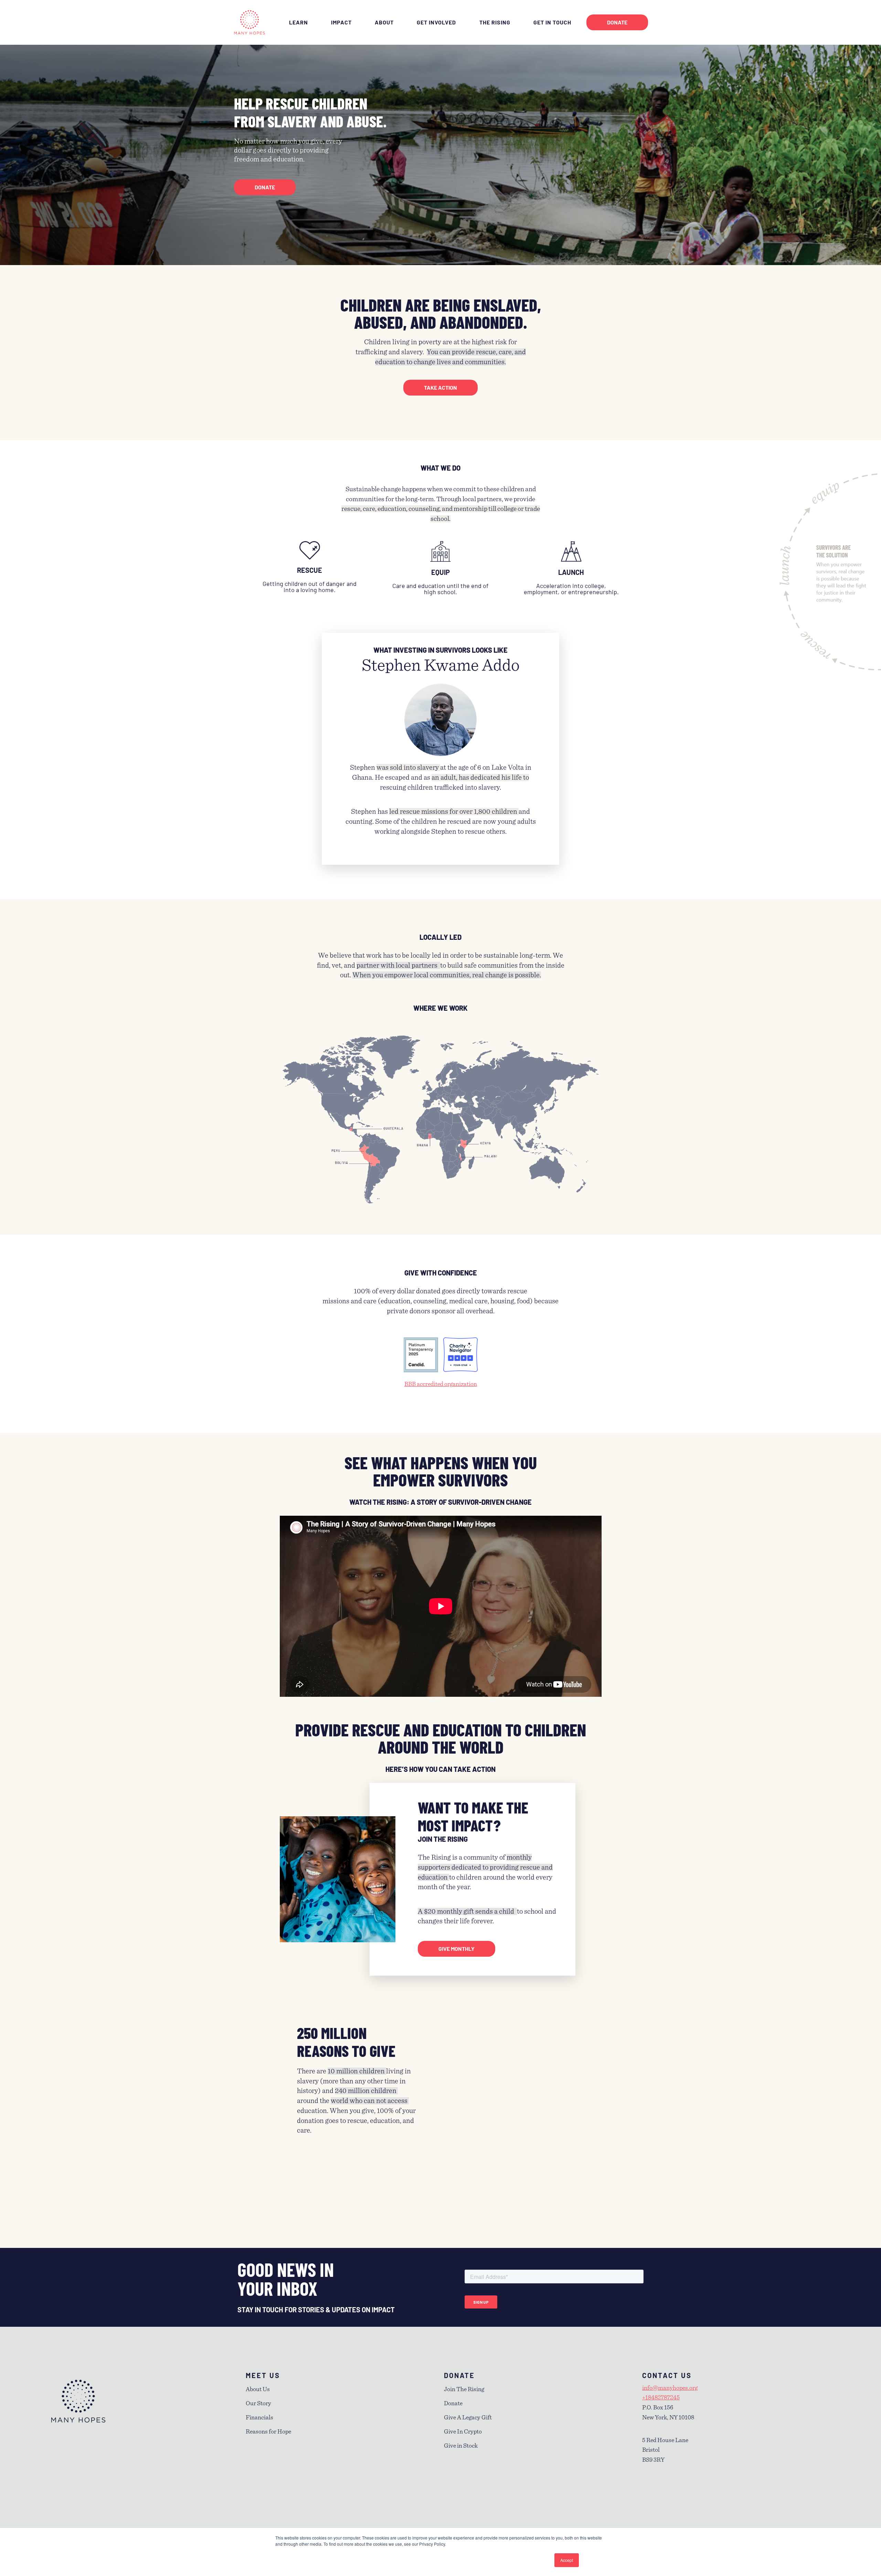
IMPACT (341, 22)
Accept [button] (567, 2560)
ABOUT (384, 22)
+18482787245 (661, 2398)
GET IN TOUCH (552, 22)
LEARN (299, 22)
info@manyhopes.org (670, 2388)
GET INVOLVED (436, 22)
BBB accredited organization (441, 1384)
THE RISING (495, 22)
